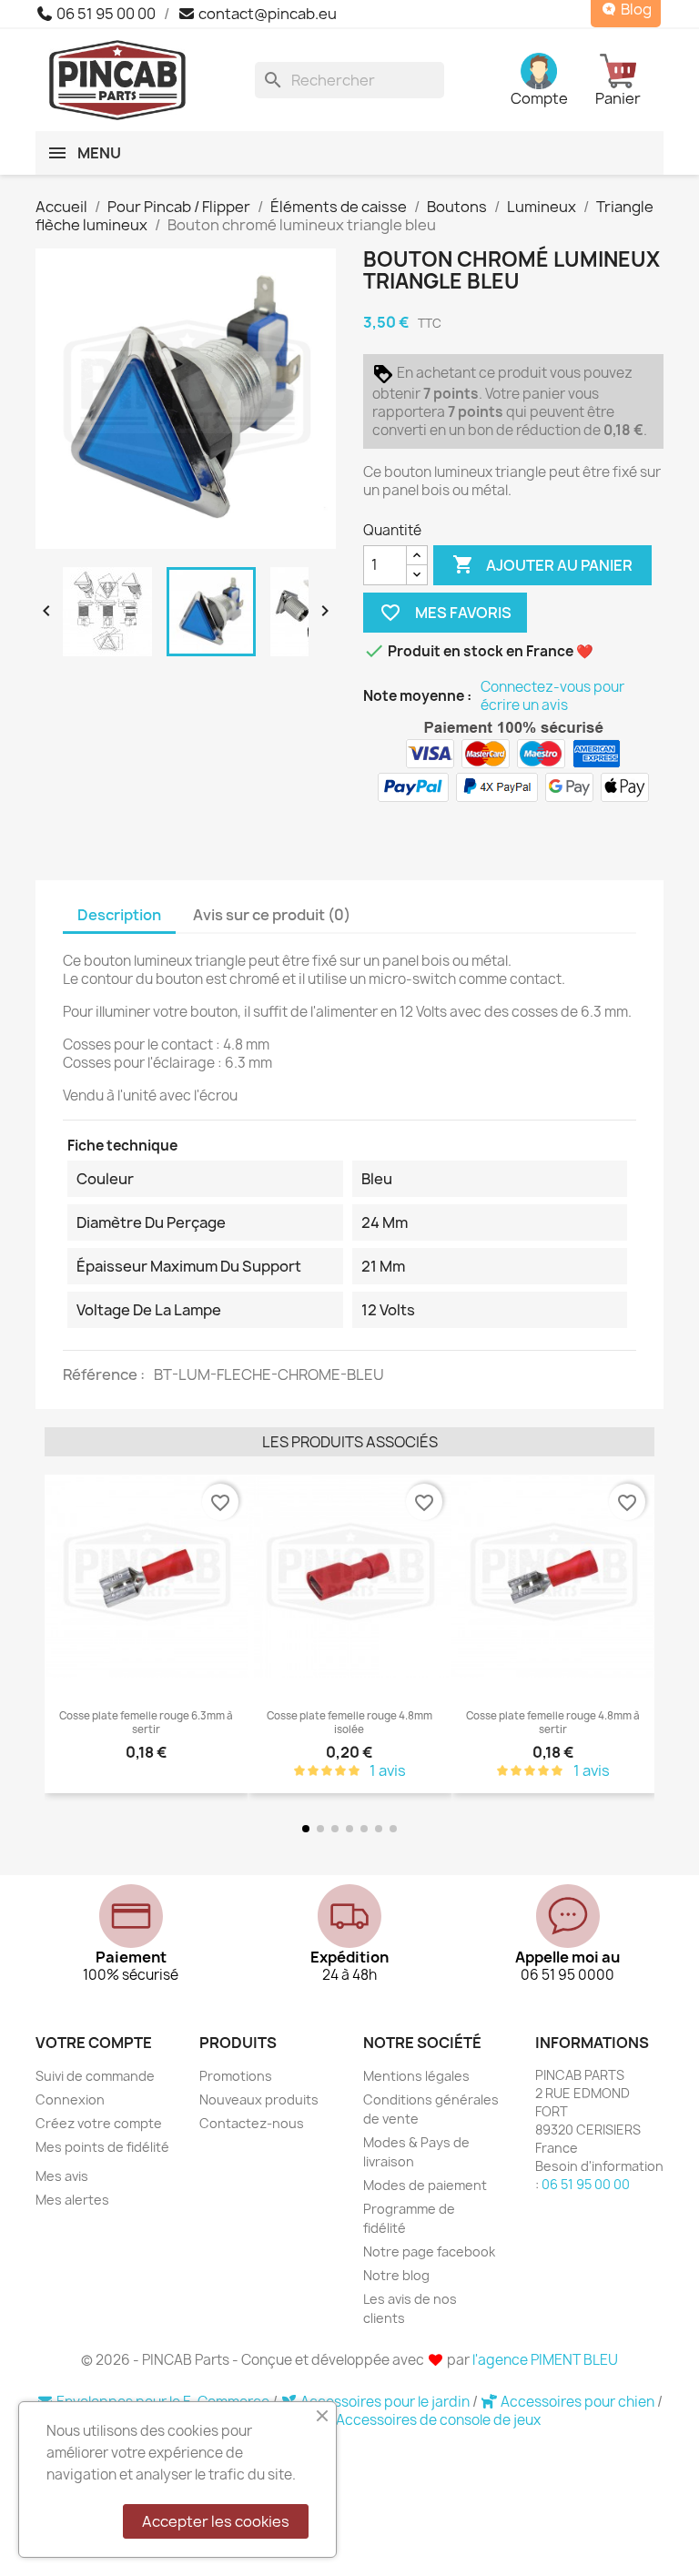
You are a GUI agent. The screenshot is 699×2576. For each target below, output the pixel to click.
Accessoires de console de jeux (438, 2420)
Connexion (70, 2099)
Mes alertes (72, 2200)
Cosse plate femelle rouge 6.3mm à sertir (146, 1722)
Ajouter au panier (542, 564)
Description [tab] (119, 915)
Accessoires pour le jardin (385, 2402)
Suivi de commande (95, 2076)
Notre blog (396, 2275)
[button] (62, 1635)
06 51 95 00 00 (105, 14)
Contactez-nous (252, 2123)
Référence (101, 1374)
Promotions (236, 2076)
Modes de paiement (425, 2185)
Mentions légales (416, 2076)
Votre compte (94, 2043)
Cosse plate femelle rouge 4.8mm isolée (349, 1722)
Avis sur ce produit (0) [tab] (272, 915)
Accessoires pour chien (577, 2402)
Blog (635, 10)
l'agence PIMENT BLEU (545, 2360)
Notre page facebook (429, 2251)
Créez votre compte (99, 2123)
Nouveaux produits (259, 2099)
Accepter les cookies (216, 2521)
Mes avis (62, 2176)
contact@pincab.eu (266, 14)
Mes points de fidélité (102, 2147)
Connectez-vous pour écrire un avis (552, 696)
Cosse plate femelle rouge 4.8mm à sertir (553, 1722)
